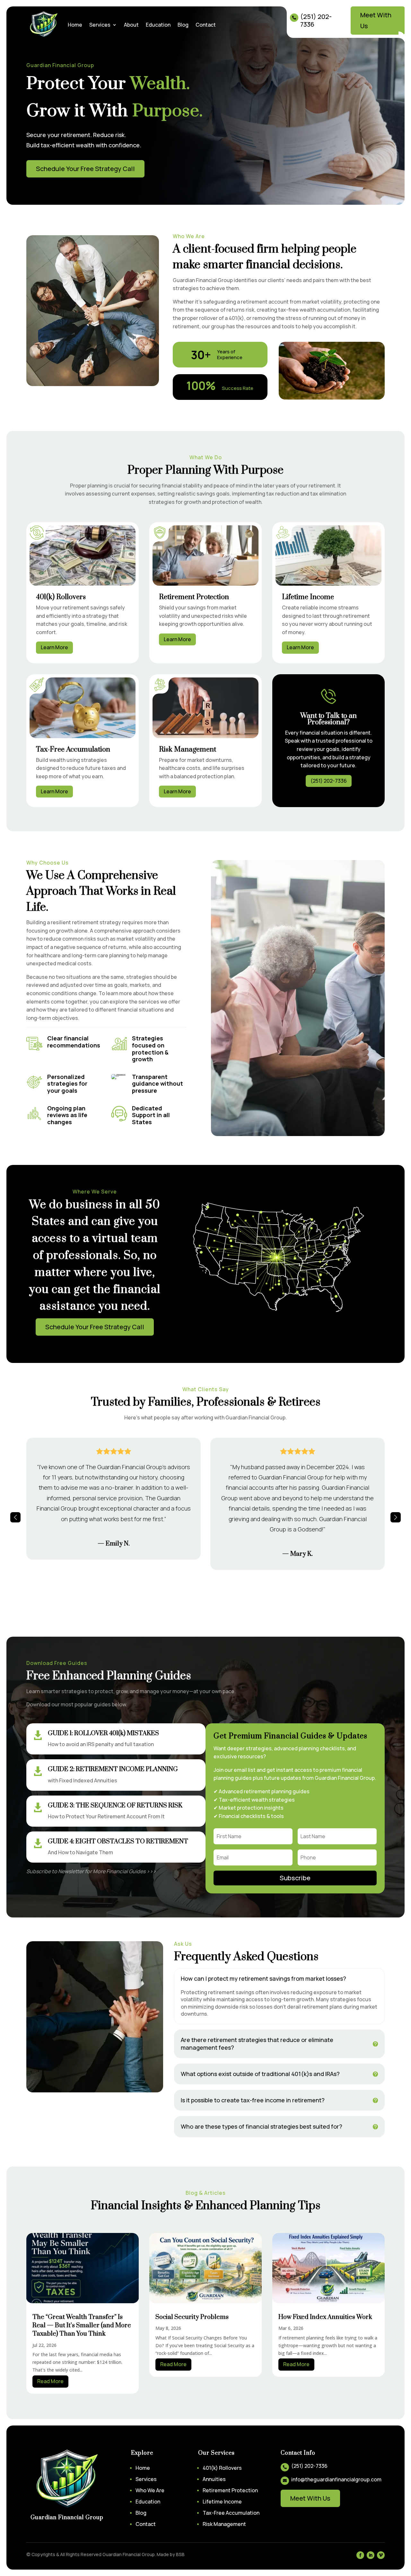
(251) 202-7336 (329, 781)
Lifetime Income (222, 2502)
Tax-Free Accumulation (231, 2513)
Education (158, 25)
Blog (183, 25)
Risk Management (224, 2524)
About (131, 25)
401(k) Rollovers (222, 2468)
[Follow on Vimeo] (381, 2555)
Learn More (54, 647)
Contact (206, 25)
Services (100, 25)
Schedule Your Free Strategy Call (85, 169)
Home (75, 25)
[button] (15, 1517)
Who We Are (150, 2490)
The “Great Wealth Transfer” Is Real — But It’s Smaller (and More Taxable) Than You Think (82, 2326)
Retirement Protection (230, 2490)
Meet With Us (376, 20)
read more (50, 2381)
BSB (180, 2554)
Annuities (214, 2479)
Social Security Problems (192, 2317)
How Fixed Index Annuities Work (325, 2317)
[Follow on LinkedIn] (371, 2555)
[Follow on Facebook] (360, 2555)
